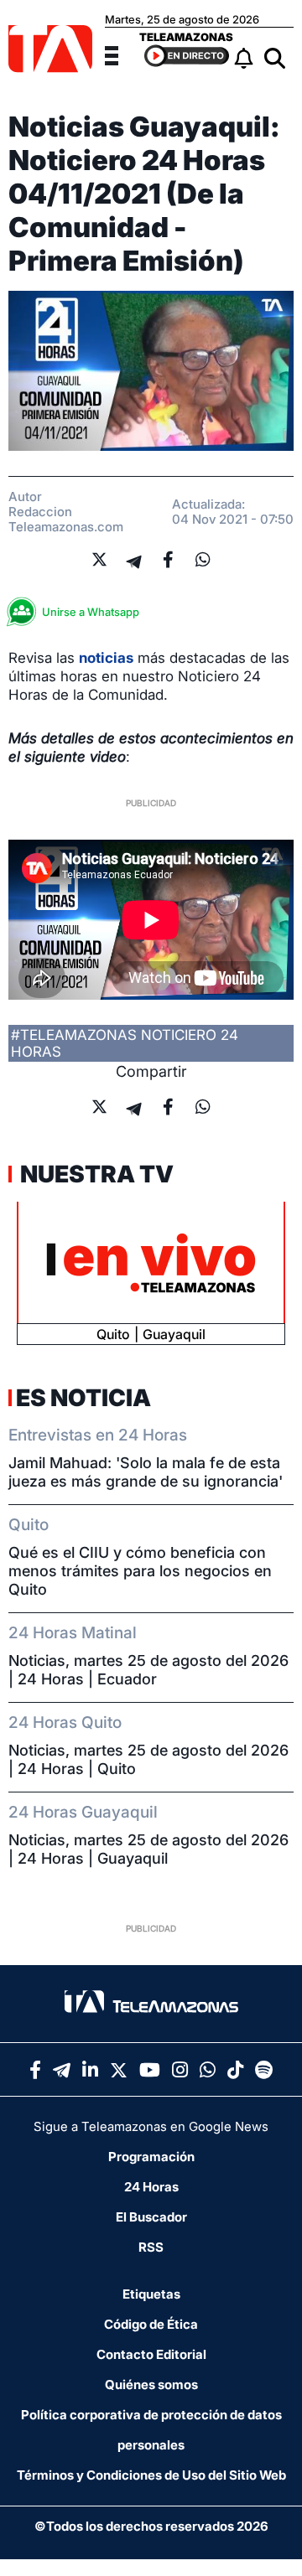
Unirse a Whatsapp (91, 612)
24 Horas (151, 2187)
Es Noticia (83, 1398)
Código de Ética (151, 2324)
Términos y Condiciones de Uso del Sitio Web (151, 2475)
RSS (151, 2247)
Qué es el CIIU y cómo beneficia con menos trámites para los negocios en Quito (140, 1571)
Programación (151, 2157)
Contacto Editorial (151, 2354)
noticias (106, 658)
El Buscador (151, 2217)
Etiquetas (151, 2294)
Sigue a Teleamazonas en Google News (151, 2126)
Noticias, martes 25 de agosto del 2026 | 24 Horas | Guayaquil (148, 1849)
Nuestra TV (95, 1174)
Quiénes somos (151, 2385)
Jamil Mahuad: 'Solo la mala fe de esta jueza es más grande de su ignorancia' (146, 1472)
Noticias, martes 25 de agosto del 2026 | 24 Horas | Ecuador (148, 1670)
